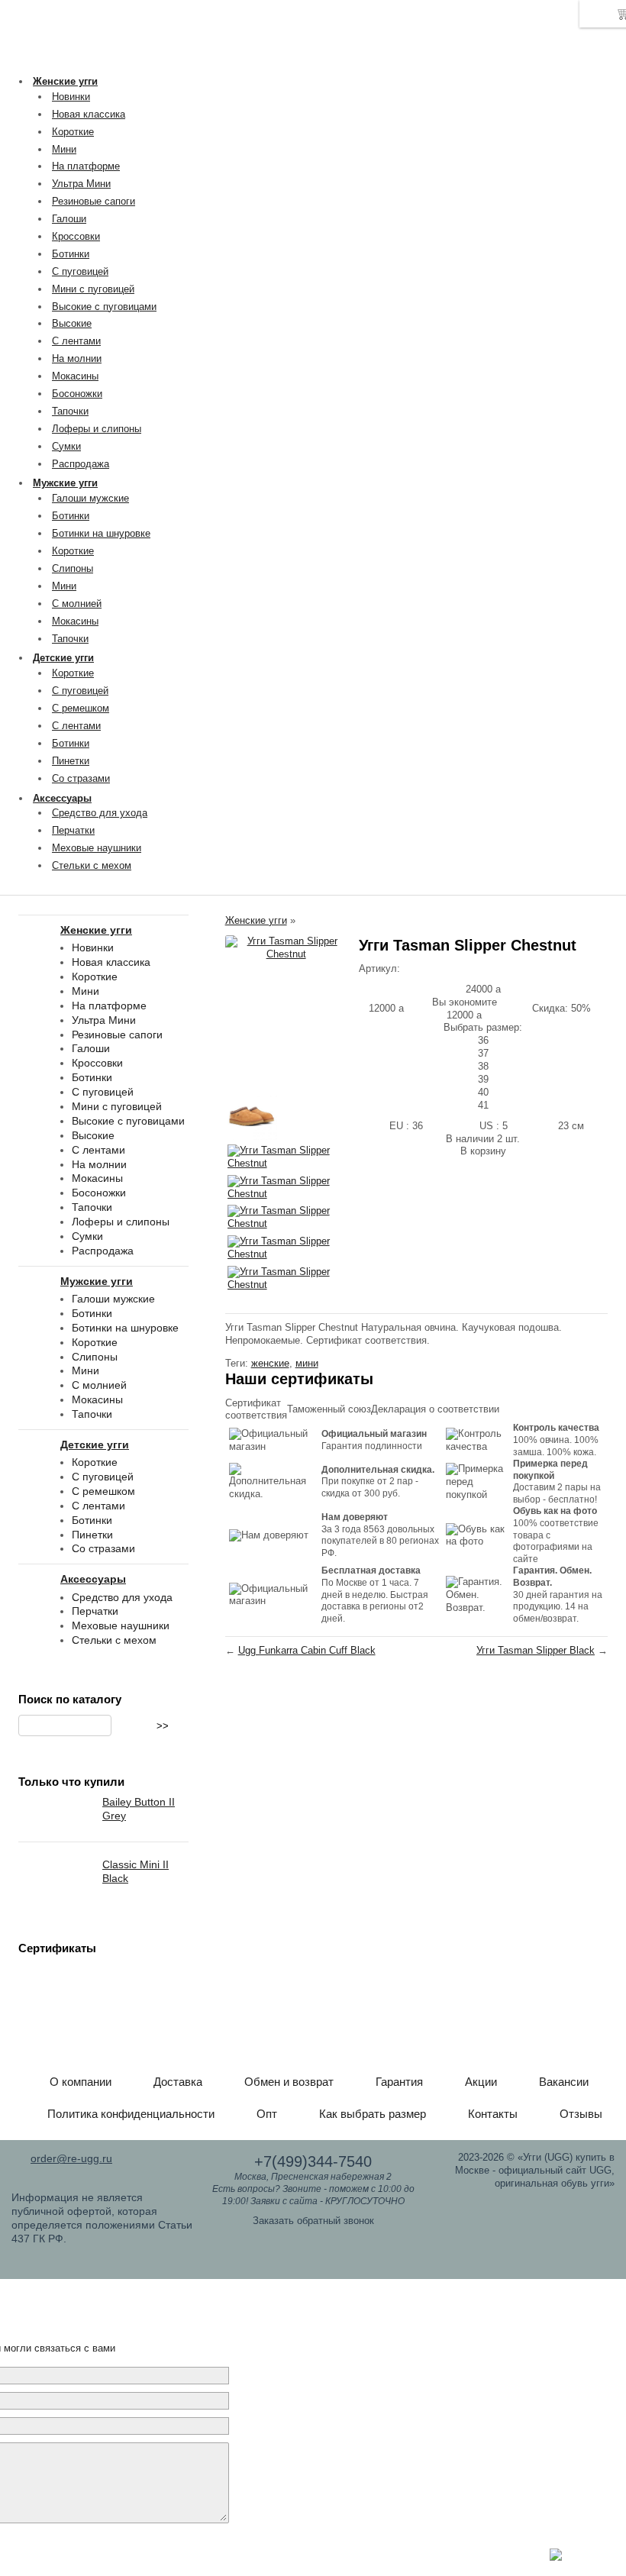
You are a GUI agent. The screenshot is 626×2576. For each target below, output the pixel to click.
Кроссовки (76, 236)
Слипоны (73, 568)
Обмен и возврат (289, 2082)
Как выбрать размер (373, 2114)
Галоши (69, 219)
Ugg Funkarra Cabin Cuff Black (307, 1650)
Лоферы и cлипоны (97, 429)
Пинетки (71, 761)
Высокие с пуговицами (104, 307)
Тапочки (70, 411)
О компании (81, 2082)
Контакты (493, 2114)
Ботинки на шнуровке (101, 533)
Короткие (73, 132)
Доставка (178, 2082)
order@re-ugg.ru (71, 2158)
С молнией (77, 604)
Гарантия (399, 2082)
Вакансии (564, 2082)
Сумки (66, 446)
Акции (481, 2082)
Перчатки (73, 830)
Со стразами (81, 778)
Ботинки (71, 254)
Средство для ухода (100, 813)
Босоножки (77, 394)
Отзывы (581, 2114)
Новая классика (89, 114)
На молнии (77, 358)
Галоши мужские (90, 498)
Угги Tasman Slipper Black (536, 1650)
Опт (267, 2114)
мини (307, 1363)
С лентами (76, 341)
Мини (64, 149)
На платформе (86, 166)
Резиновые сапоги (94, 201)
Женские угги (256, 920)
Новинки (71, 97)
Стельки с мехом (92, 865)
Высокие (72, 323)
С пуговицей (80, 271)
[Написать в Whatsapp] (556, 2557)
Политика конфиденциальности (131, 2114)
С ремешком (81, 708)
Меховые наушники (97, 848)
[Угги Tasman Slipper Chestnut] (286, 948)
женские (270, 1363)
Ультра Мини (81, 184)
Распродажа (81, 464)
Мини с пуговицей (93, 289)
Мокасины (75, 376)
